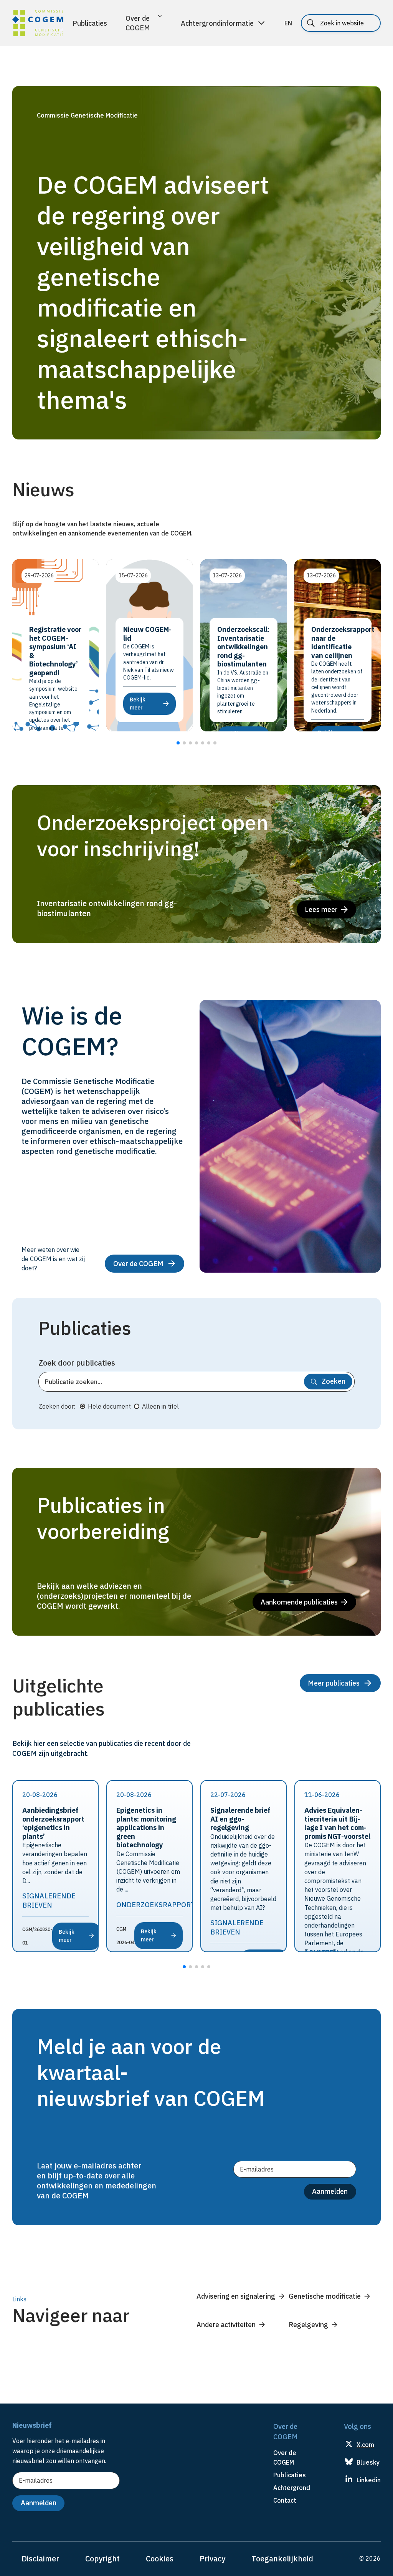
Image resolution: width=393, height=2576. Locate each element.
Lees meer (321, 909)
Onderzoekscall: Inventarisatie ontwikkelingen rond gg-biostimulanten (243, 647)
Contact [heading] (285, 2500)
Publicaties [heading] (290, 2475)
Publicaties (90, 23)
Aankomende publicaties (299, 1602)
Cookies (160, 2559)
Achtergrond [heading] (292, 2488)
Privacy (212, 2559)
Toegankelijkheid (282, 2559)
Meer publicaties (334, 1683)
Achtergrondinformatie (217, 23)
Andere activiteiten (226, 2325)
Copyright (102, 2559)
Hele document (109, 1406)
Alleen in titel (160, 1406)
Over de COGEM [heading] (285, 2457)
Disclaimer (40, 2559)
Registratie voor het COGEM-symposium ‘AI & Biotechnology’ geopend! (55, 651)
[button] (178, 743)
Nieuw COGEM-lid (147, 634)
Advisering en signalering (236, 2296)
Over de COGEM (138, 23)
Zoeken (334, 1381)
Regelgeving (308, 2325)
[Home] (38, 24)
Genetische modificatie (325, 2296)
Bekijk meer (67, 1936)
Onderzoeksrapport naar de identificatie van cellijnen (343, 642)
